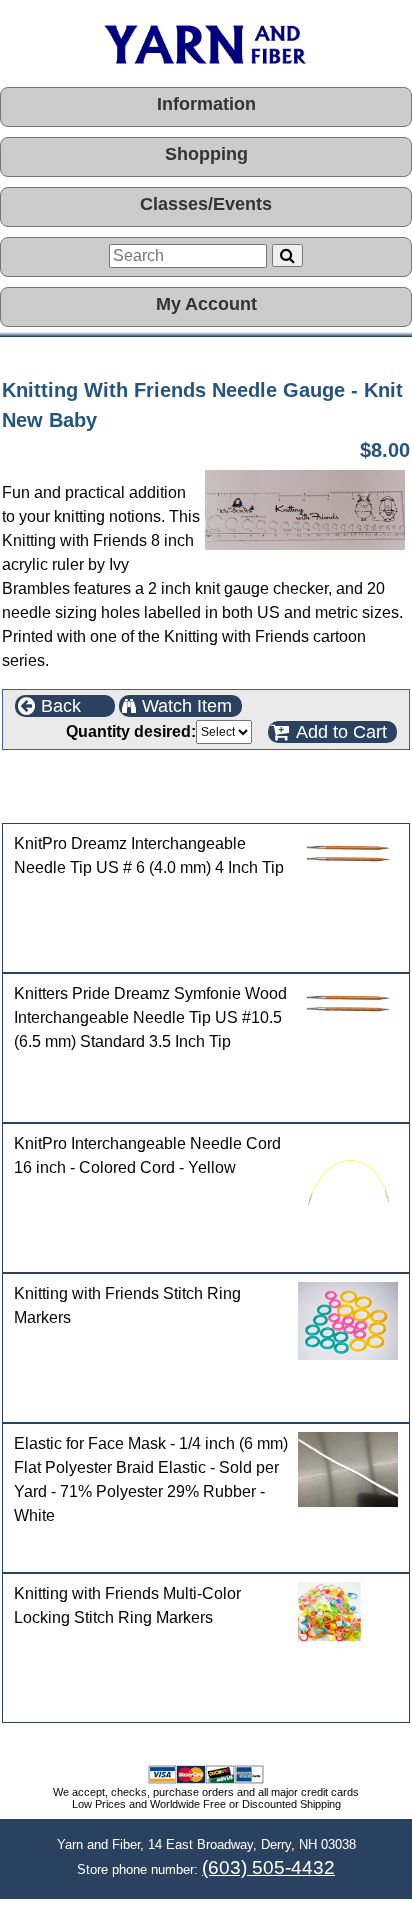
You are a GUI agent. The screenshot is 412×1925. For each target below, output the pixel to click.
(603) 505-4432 (268, 1867)
